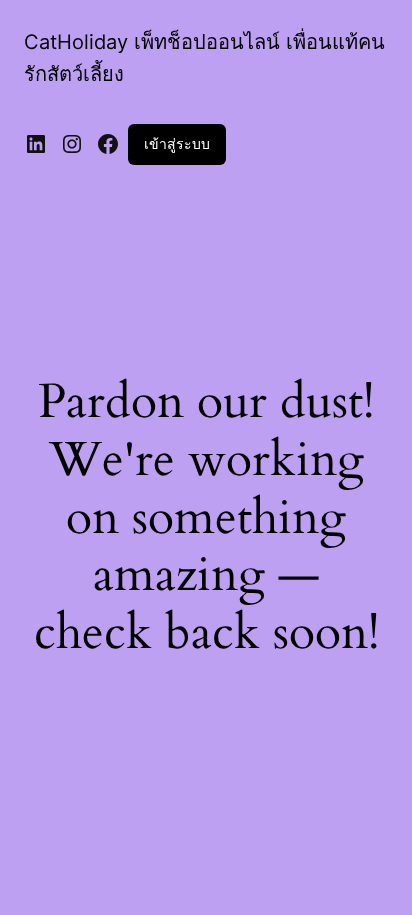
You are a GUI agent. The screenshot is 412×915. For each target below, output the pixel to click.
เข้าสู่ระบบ (177, 143)
